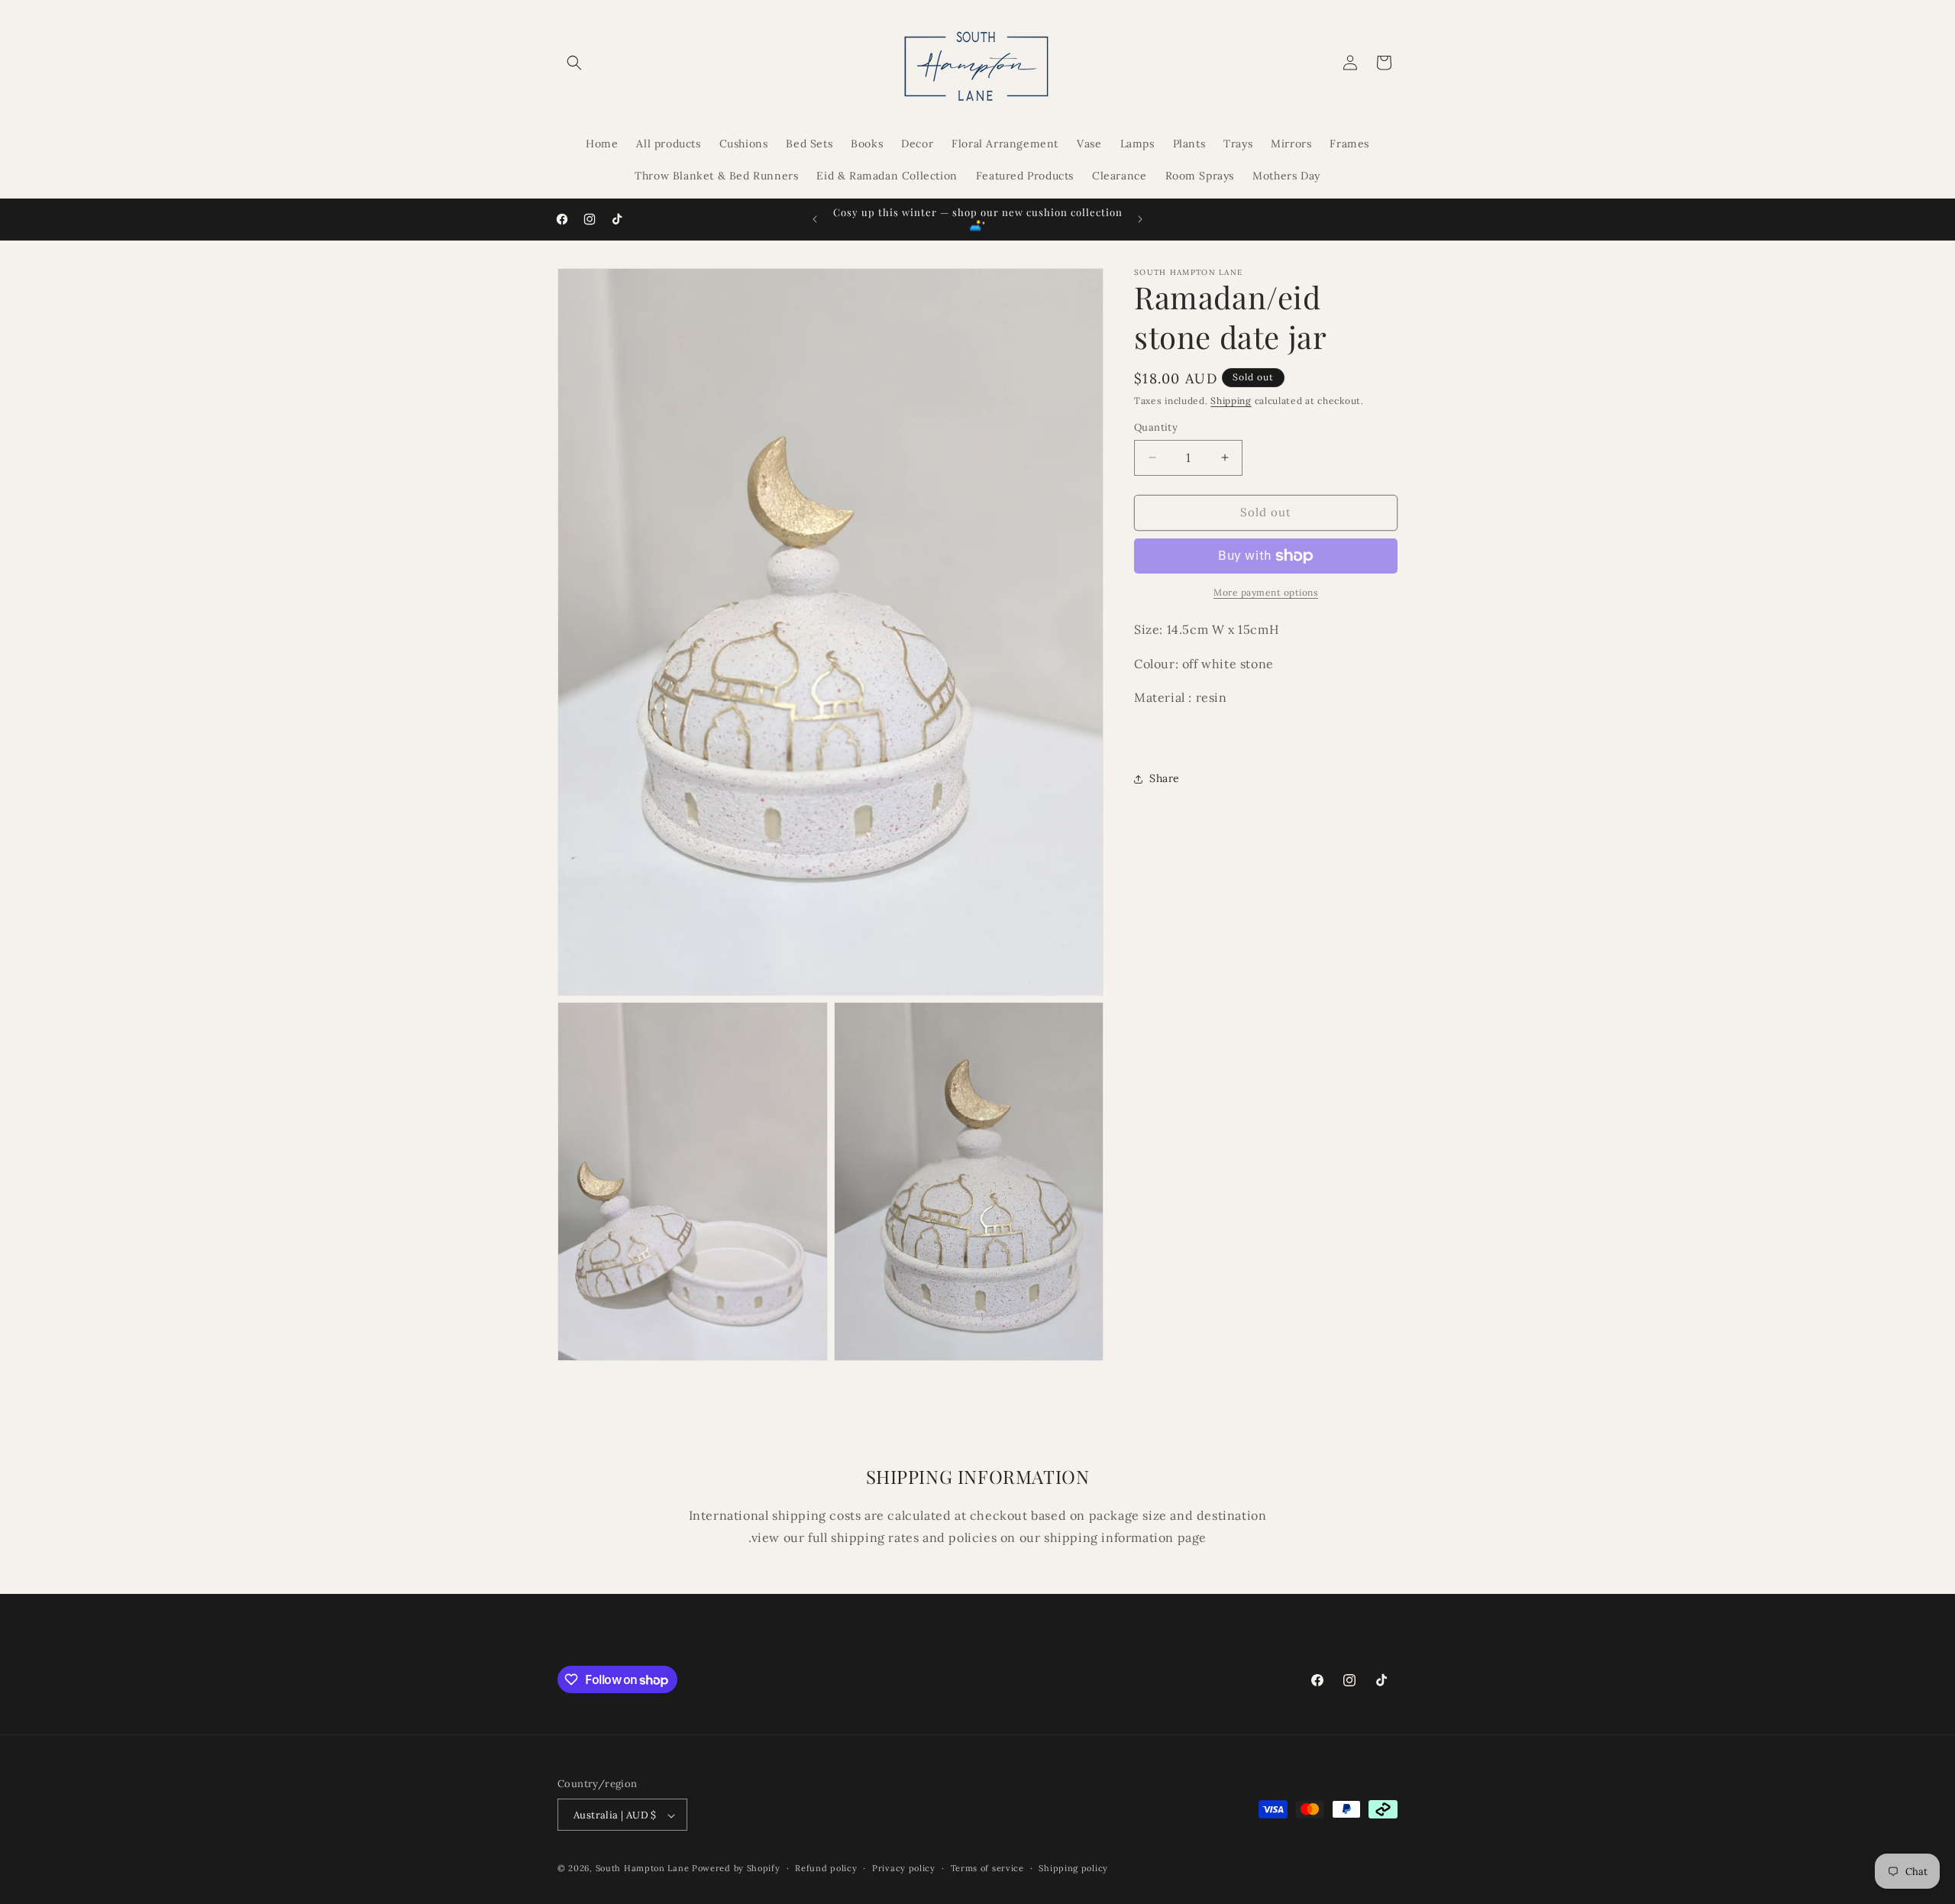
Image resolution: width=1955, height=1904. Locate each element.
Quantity (1156, 427)
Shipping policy (1073, 1868)
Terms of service (987, 1868)
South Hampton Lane (644, 1869)
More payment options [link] (1266, 592)
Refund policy (826, 1868)
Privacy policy (904, 1868)
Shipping (1231, 401)
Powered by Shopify (736, 1869)
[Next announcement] (1140, 219)
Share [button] (1165, 779)
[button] (574, 63)
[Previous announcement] (815, 219)
